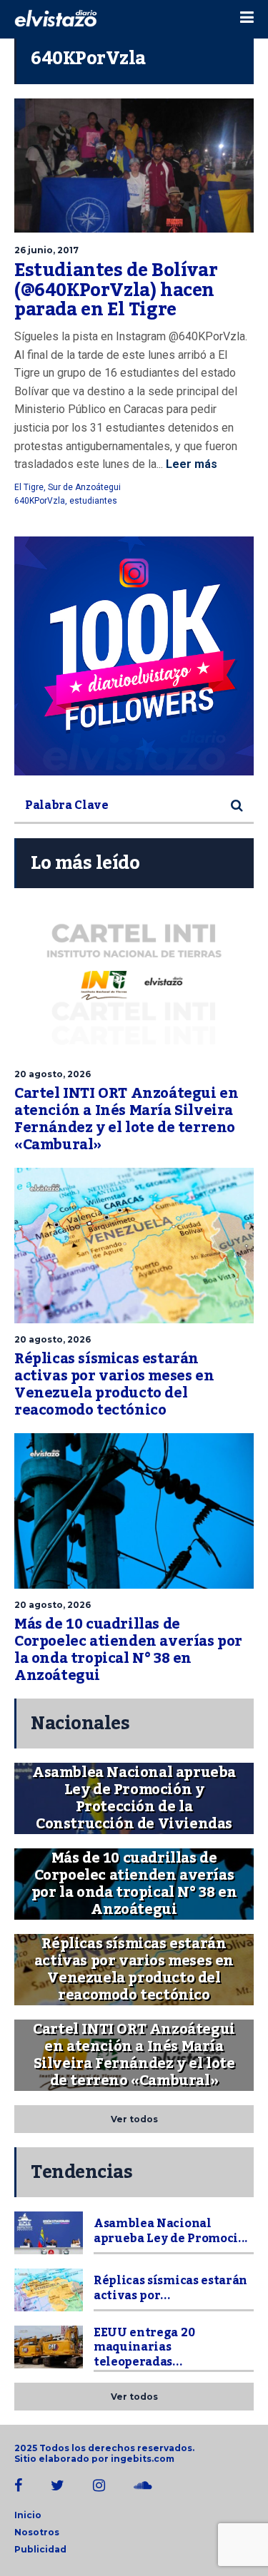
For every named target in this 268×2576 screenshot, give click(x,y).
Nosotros (37, 2532)
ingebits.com (143, 2459)
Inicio (28, 2515)
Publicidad (40, 2549)
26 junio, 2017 (46, 250)
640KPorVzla (40, 501)
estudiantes (93, 501)
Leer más (190, 464)
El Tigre (29, 487)
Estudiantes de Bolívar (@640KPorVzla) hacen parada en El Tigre (116, 290)
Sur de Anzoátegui (84, 487)
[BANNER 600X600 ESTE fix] (134, 656)
